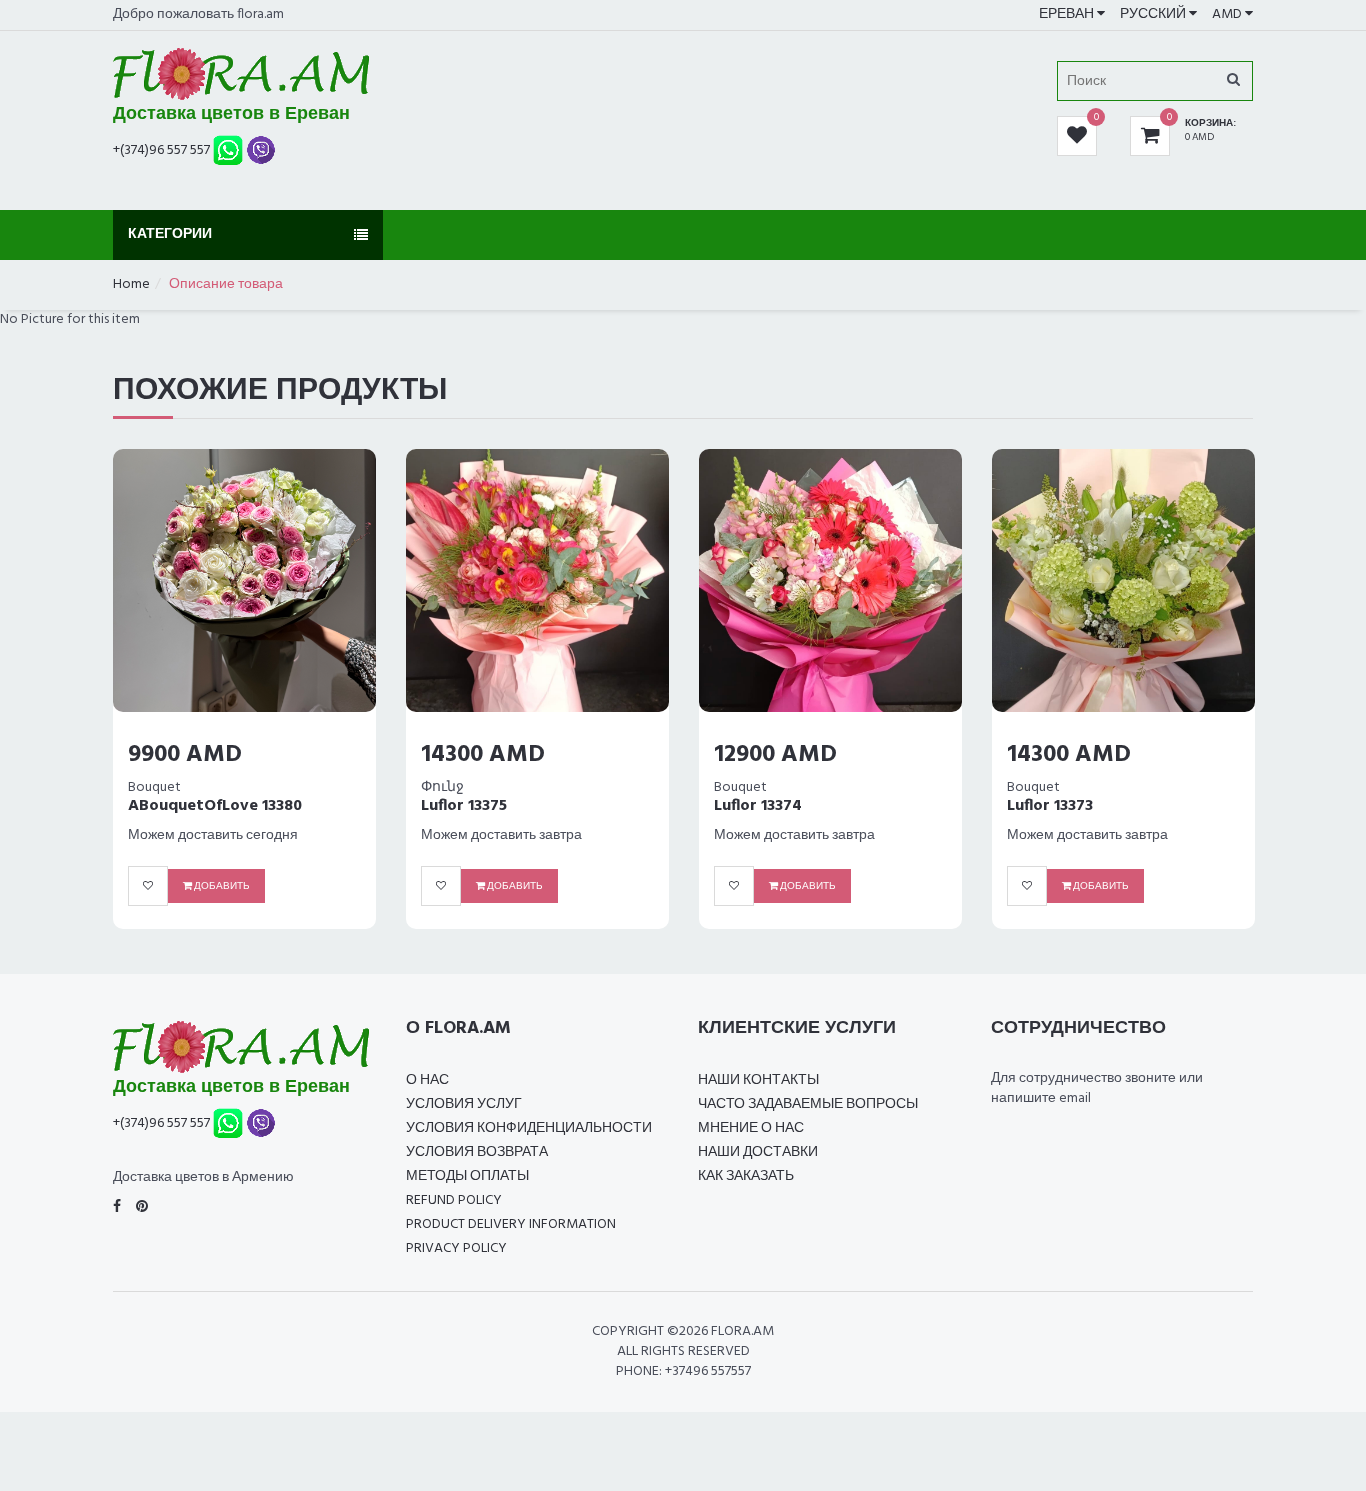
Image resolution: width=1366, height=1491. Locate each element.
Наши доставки (758, 1152)
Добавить (221, 886)
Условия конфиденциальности (529, 1128)
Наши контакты (758, 1080)
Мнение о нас (751, 1128)
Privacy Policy (456, 1248)
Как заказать (746, 1176)
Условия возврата (477, 1152)
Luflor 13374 (758, 806)
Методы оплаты (467, 1176)
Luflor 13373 (1050, 806)
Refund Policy (454, 1200)
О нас (427, 1080)
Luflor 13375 (464, 806)
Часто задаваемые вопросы (808, 1104)
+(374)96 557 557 (161, 149)
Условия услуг (464, 1104)
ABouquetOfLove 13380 (215, 806)
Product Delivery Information (511, 1224)
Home (131, 284)
